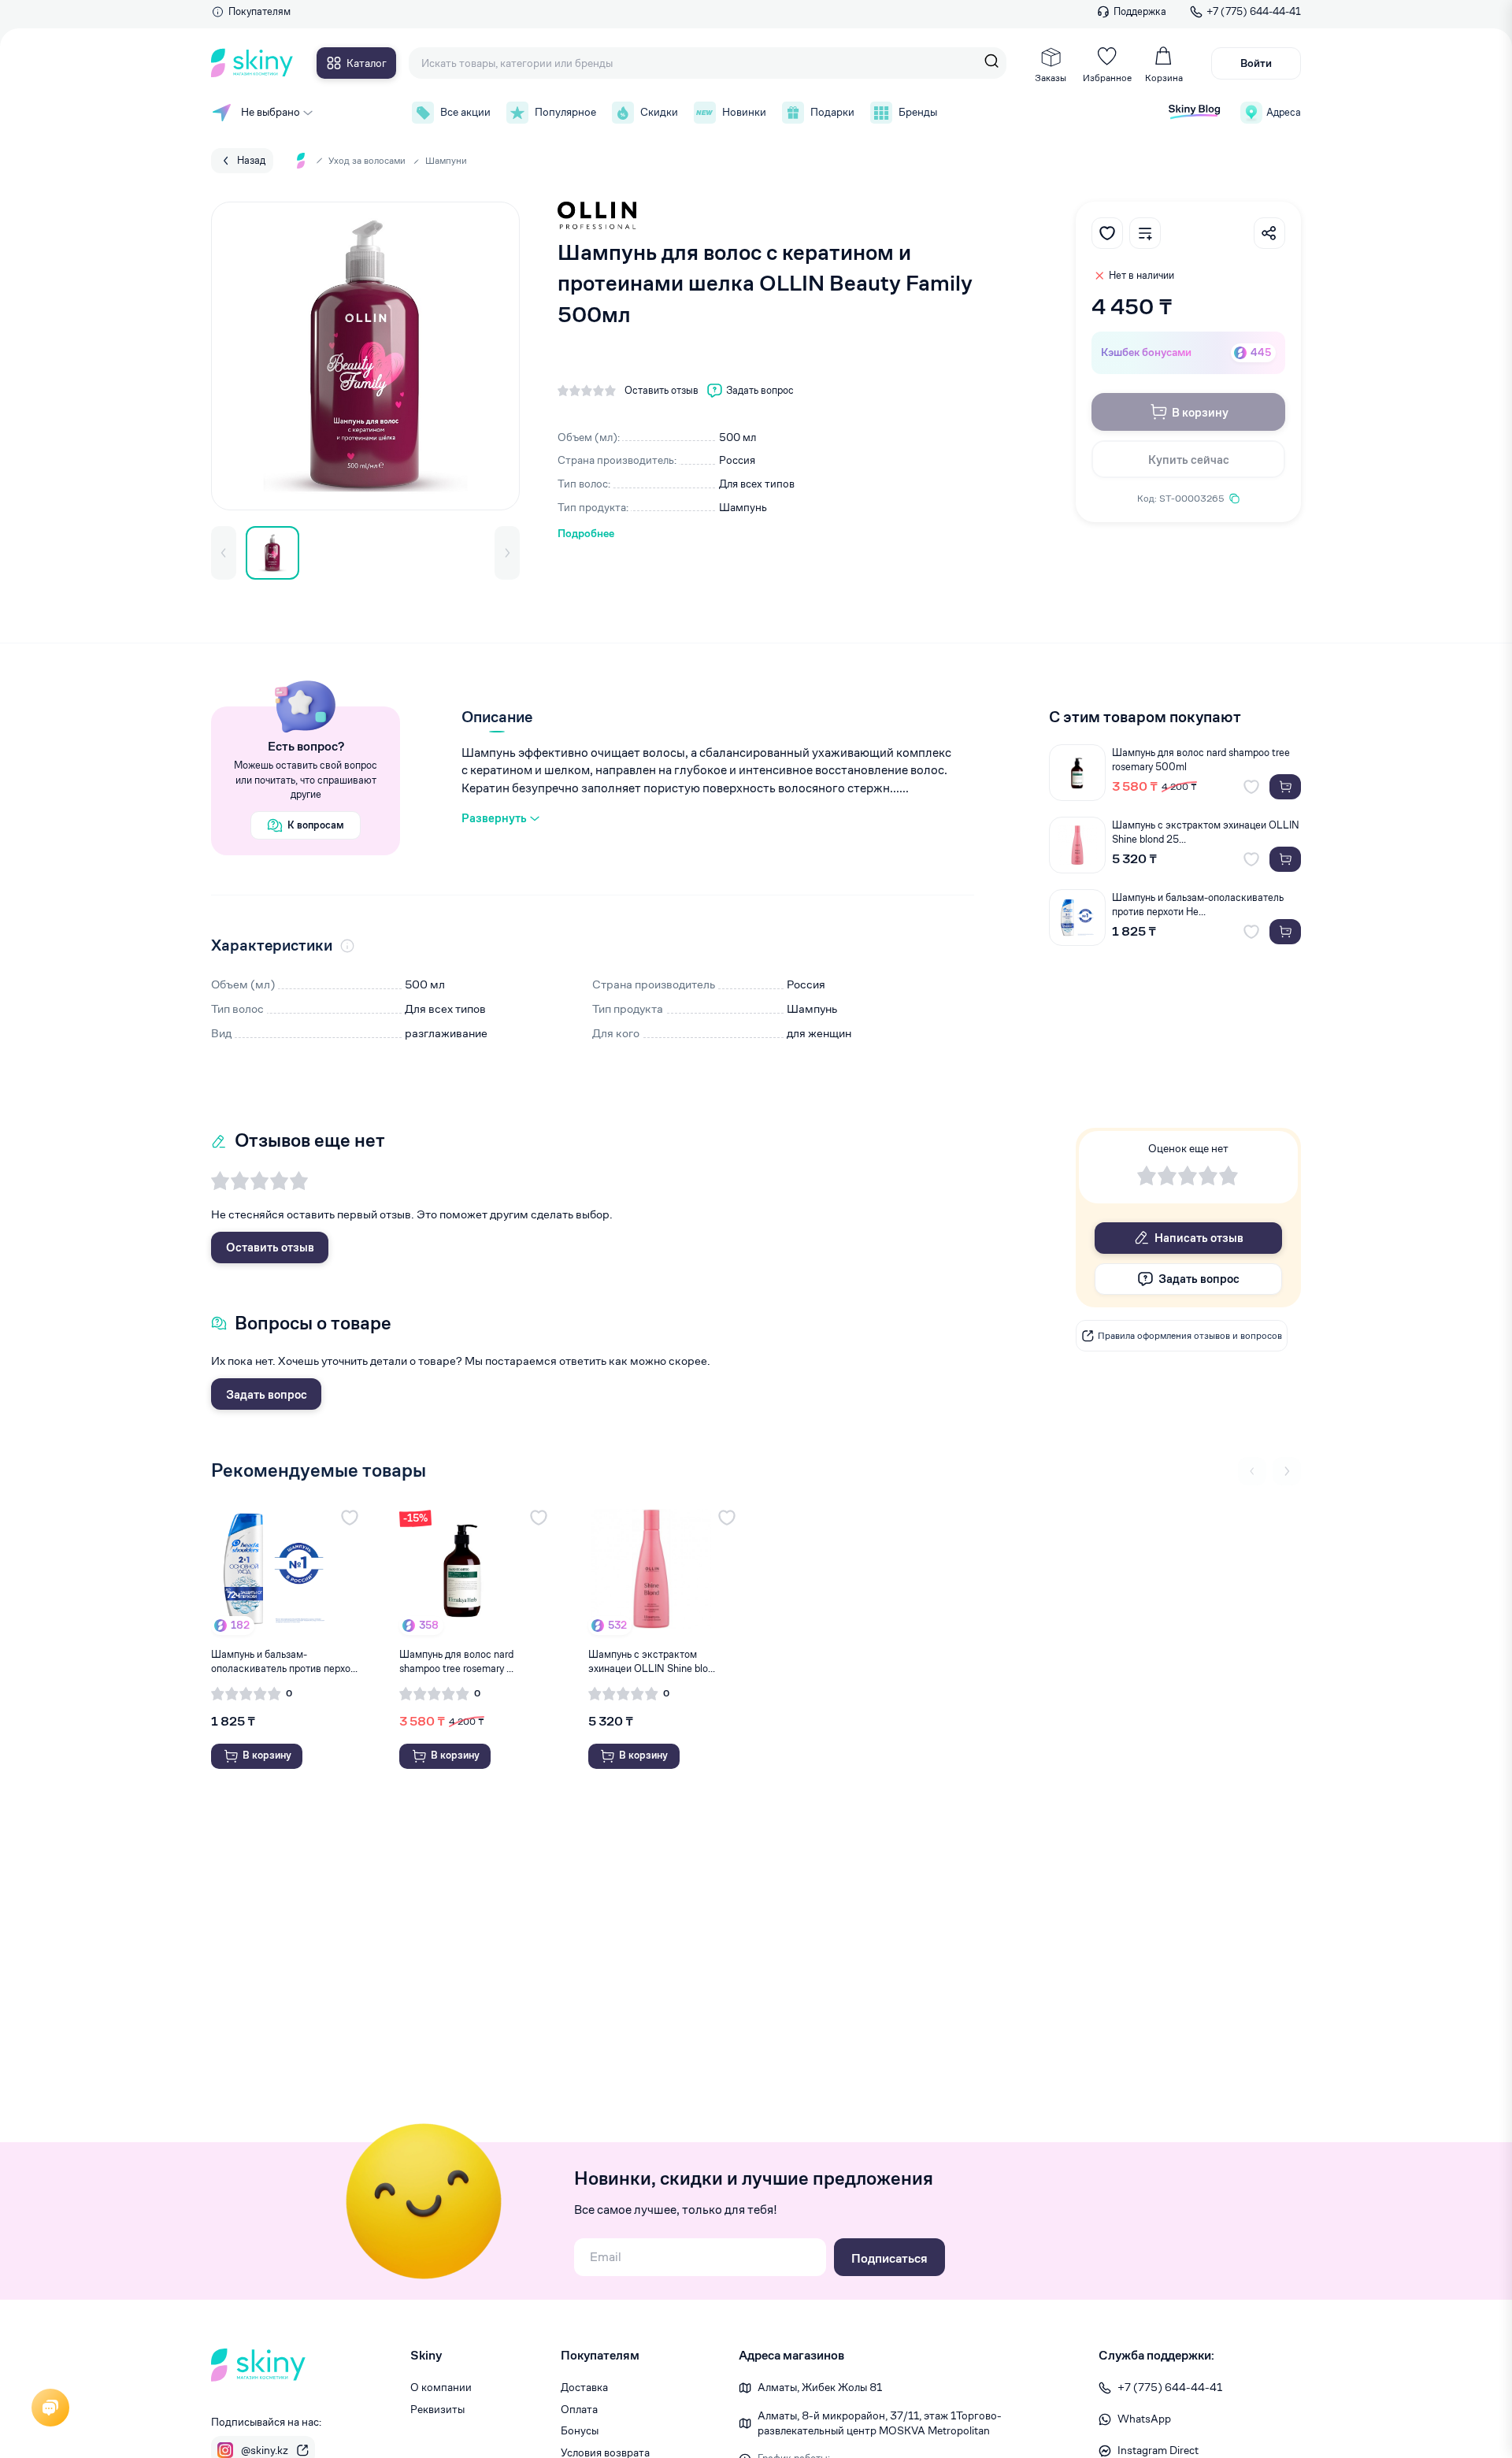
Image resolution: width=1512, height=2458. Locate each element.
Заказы (1051, 78)
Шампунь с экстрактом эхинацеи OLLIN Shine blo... (652, 1661)
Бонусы (580, 2430)
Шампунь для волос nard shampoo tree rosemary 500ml (1201, 760)
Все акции (465, 112)
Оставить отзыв (270, 1247)
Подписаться (889, 2258)
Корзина (1164, 78)
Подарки (832, 112)
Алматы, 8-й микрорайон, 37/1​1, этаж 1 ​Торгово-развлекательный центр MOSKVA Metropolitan (880, 2423)
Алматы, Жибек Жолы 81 (820, 2387)
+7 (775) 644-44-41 (1254, 11)
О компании (441, 2387)
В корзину (1200, 412)
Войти (1256, 63)
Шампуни (446, 160)
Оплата (579, 2409)
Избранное (1107, 78)
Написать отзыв (1199, 1238)
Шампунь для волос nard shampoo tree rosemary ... (456, 1661)
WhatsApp (1144, 2419)
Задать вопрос (267, 1394)
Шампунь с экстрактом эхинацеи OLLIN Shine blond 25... (1206, 832)
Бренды (918, 112)
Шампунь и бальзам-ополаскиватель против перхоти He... (1198, 905)
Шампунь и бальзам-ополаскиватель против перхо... (284, 1661)
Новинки (744, 112)
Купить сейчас (1189, 460)
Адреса (1284, 112)
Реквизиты (437, 2409)
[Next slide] (1287, 1471)
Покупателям (259, 11)
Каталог (367, 63)
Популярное (565, 112)
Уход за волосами (367, 160)
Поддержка (1140, 11)
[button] (224, 553)
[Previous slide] (1252, 1471)
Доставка (584, 2387)
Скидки (659, 112)
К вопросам (316, 825)
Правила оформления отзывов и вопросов (1190, 1335)
